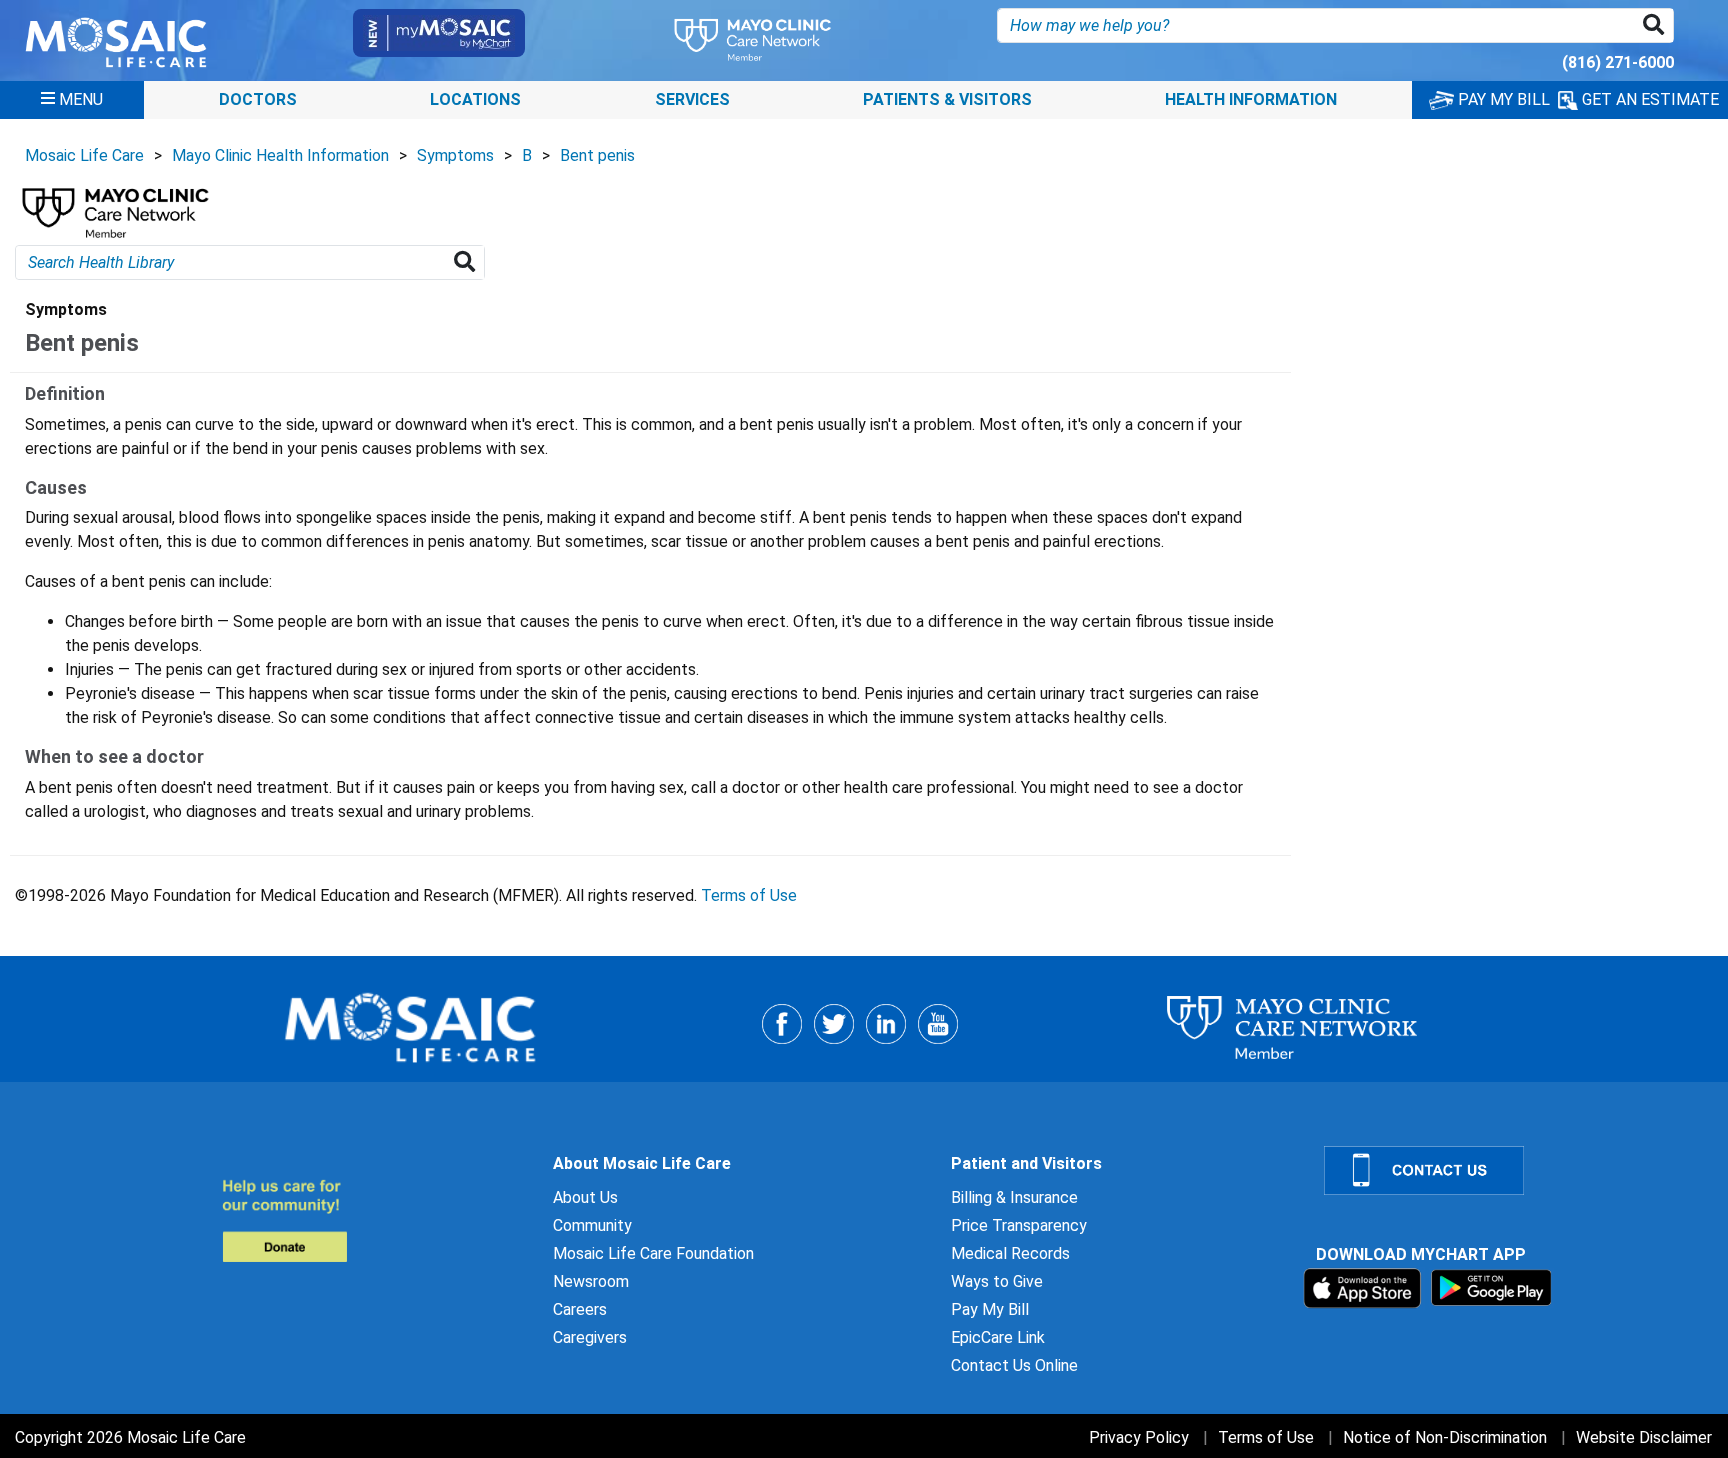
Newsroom (591, 1281)
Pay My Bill (990, 1309)
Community (592, 1225)
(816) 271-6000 (1618, 62)
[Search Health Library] (468, 262)
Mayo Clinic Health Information (280, 155)
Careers (580, 1309)
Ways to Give (997, 1281)
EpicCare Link (998, 1337)
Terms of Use (749, 895)
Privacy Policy (1139, 1437)
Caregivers (590, 1337)
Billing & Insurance (1014, 1197)
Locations (475, 99)
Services (692, 99)
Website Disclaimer (1644, 1437)
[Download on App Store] (1364, 1287)
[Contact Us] (1514, 1170)
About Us (585, 1197)
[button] (1657, 25)
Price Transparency (1019, 1225)
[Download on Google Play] (1491, 1287)
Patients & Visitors (947, 99)
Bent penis (597, 155)
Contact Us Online (1014, 1365)
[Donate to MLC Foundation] (375, 1220)
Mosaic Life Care (84, 155)
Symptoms (455, 155)
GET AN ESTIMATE (1648, 99)
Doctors (258, 99)
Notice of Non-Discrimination (1445, 1437)
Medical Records (1010, 1253)
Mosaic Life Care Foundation (653, 1253)
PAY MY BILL (1502, 99)
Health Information (1251, 99)
